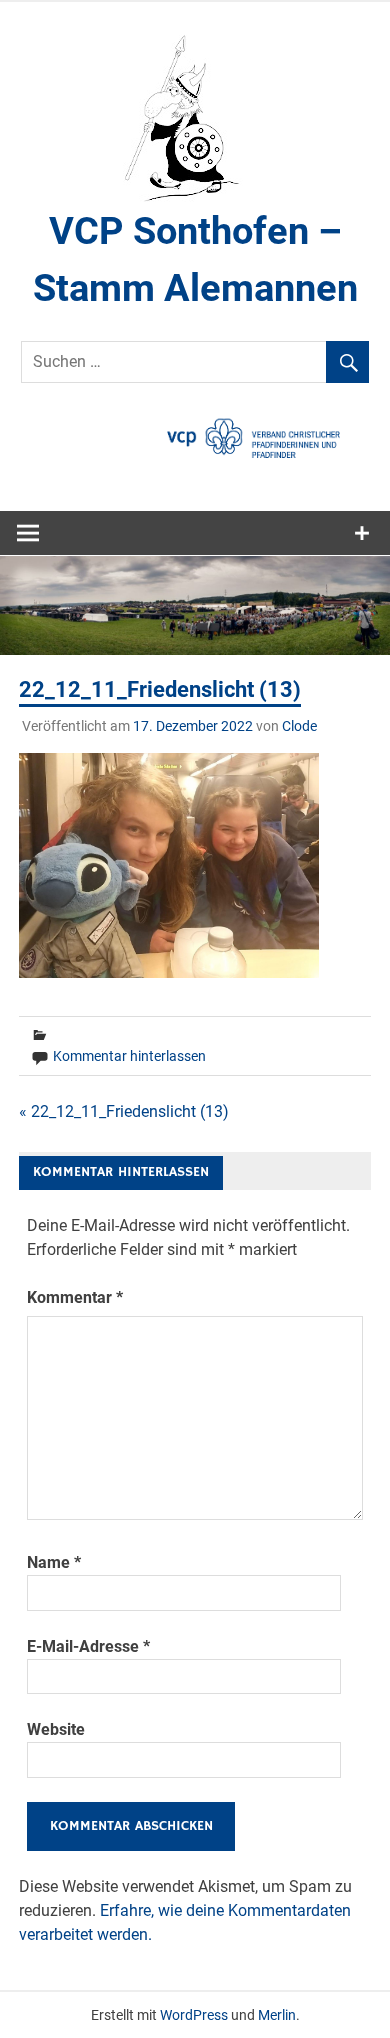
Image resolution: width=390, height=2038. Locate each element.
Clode (299, 726)
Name (54, 1562)
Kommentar (75, 1297)
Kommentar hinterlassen (129, 1056)
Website (56, 1729)
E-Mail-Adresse (88, 1646)
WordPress (194, 2015)
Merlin (277, 2015)
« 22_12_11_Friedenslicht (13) (124, 1111)
